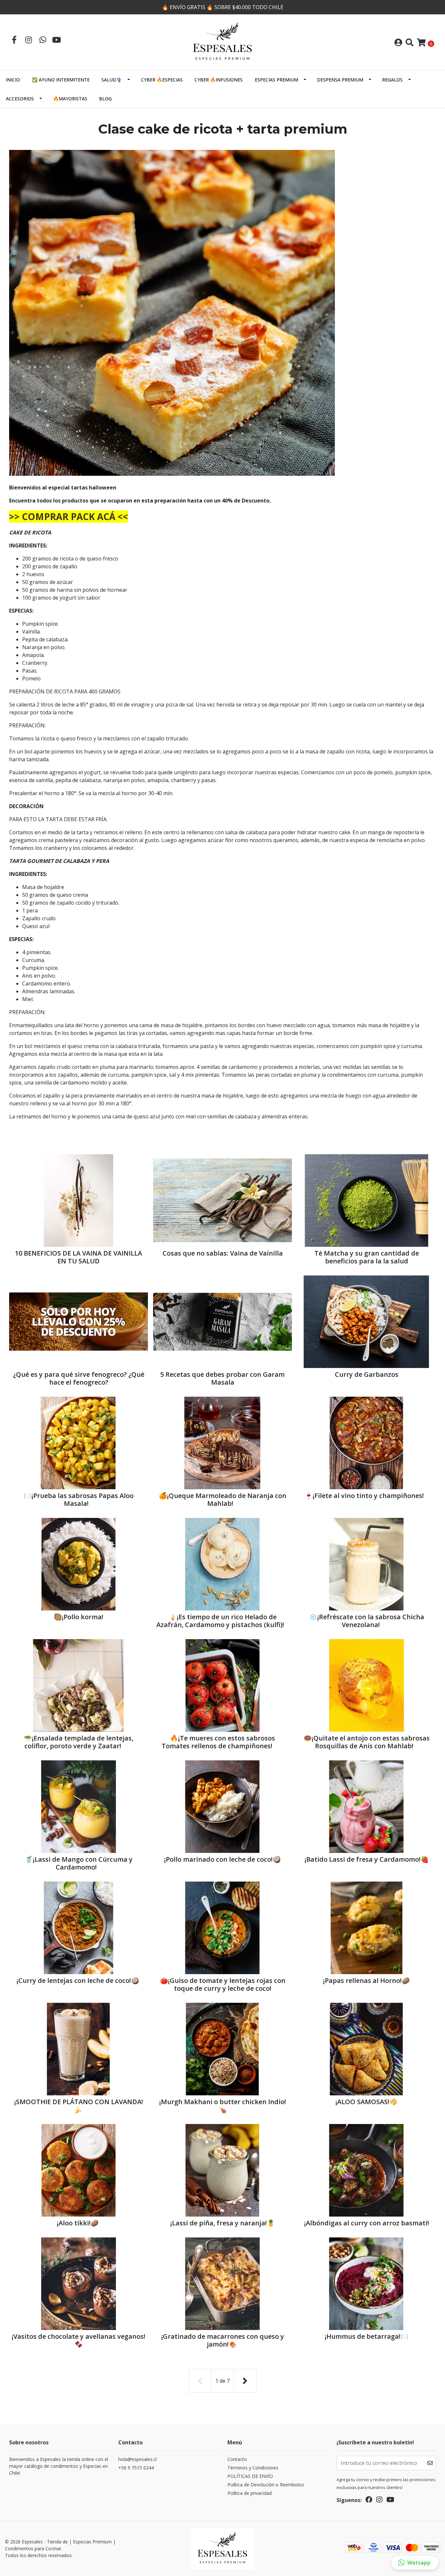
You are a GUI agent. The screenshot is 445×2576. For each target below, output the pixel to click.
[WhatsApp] (43, 40)
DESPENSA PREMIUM (340, 80)
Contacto (237, 2459)
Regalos (392, 80)
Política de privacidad (250, 2493)
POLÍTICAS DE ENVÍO (250, 2476)
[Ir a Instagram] (28, 40)
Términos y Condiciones (253, 2468)
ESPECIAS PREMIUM (276, 80)
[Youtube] (57, 40)
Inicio (13, 80)
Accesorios (20, 99)
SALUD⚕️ (112, 80)
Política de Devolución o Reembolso (266, 2485)
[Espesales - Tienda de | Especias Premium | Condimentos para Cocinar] (223, 42)
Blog (105, 99)
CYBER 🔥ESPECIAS (162, 80)
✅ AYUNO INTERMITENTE (61, 80)
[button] (415, 2563)
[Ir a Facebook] (14, 40)
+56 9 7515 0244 (136, 2468)
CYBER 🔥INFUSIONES (219, 80)
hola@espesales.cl (137, 2459)
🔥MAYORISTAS (70, 99)
